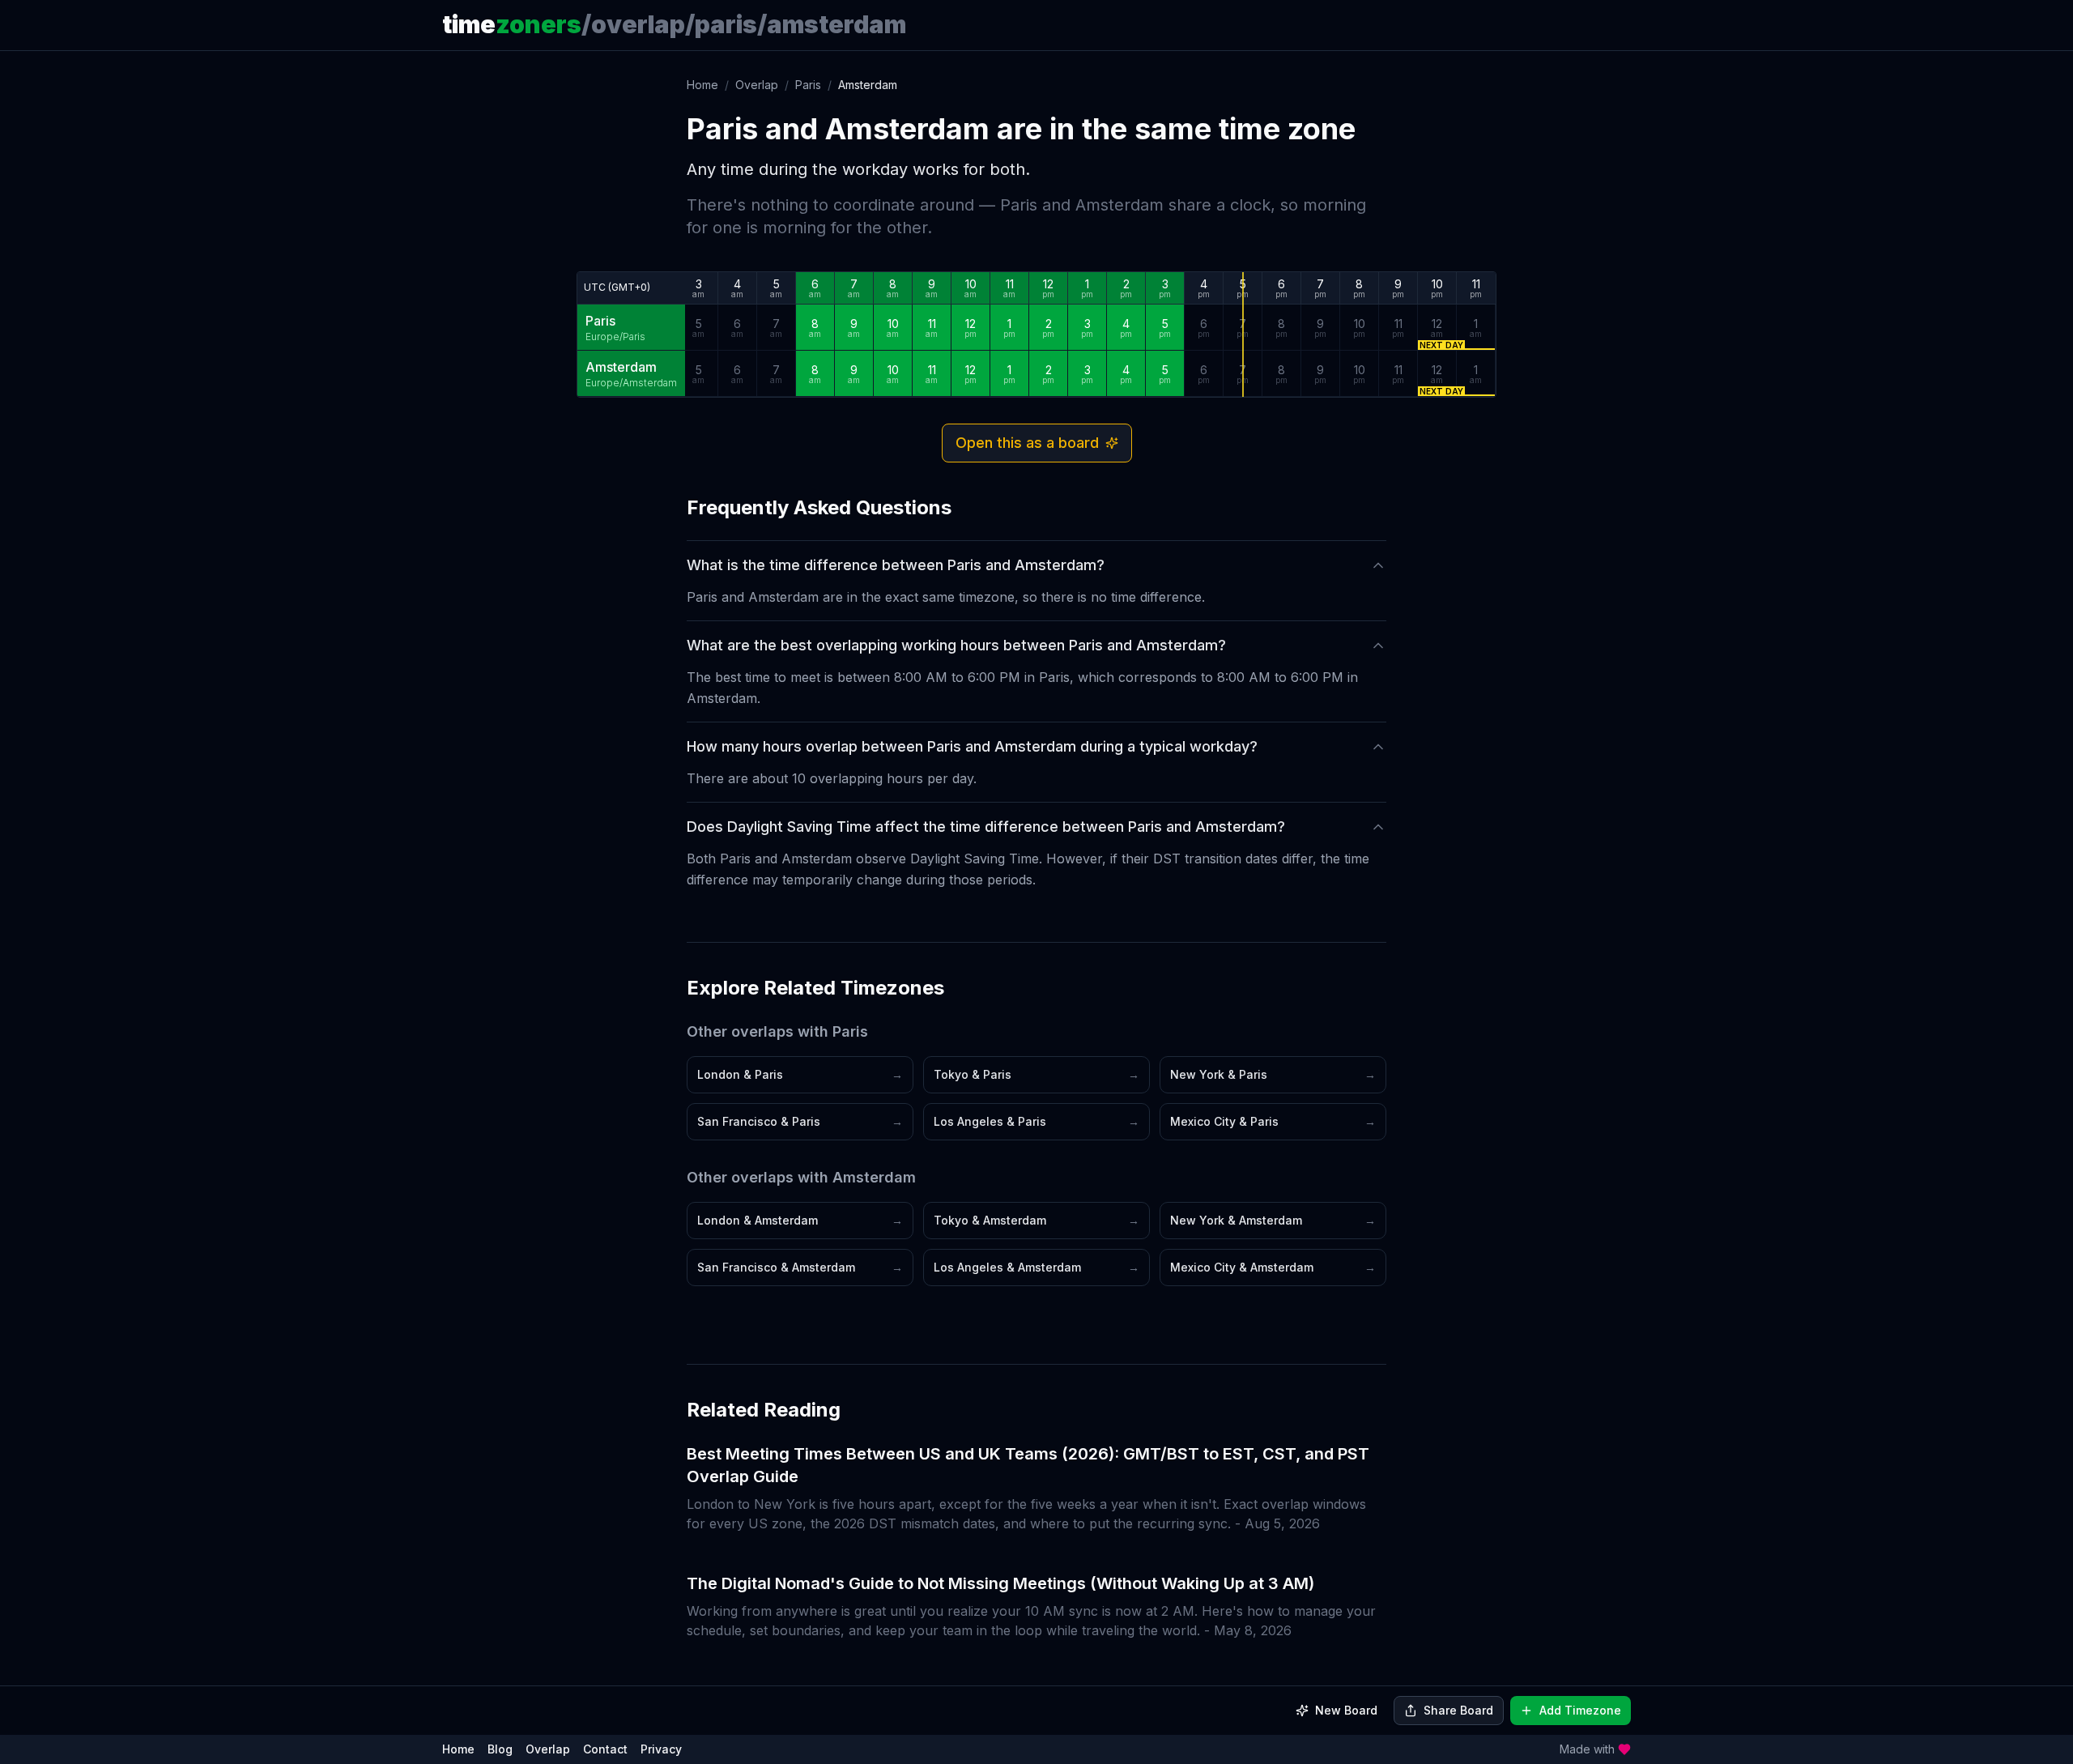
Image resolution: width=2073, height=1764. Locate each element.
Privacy (661, 1749)
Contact (605, 1749)
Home (702, 85)
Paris (808, 85)
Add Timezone (1580, 1710)
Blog (500, 1749)
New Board (1346, 1710)
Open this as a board (1027, 443)
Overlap (757, 85)
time (512, 24)
